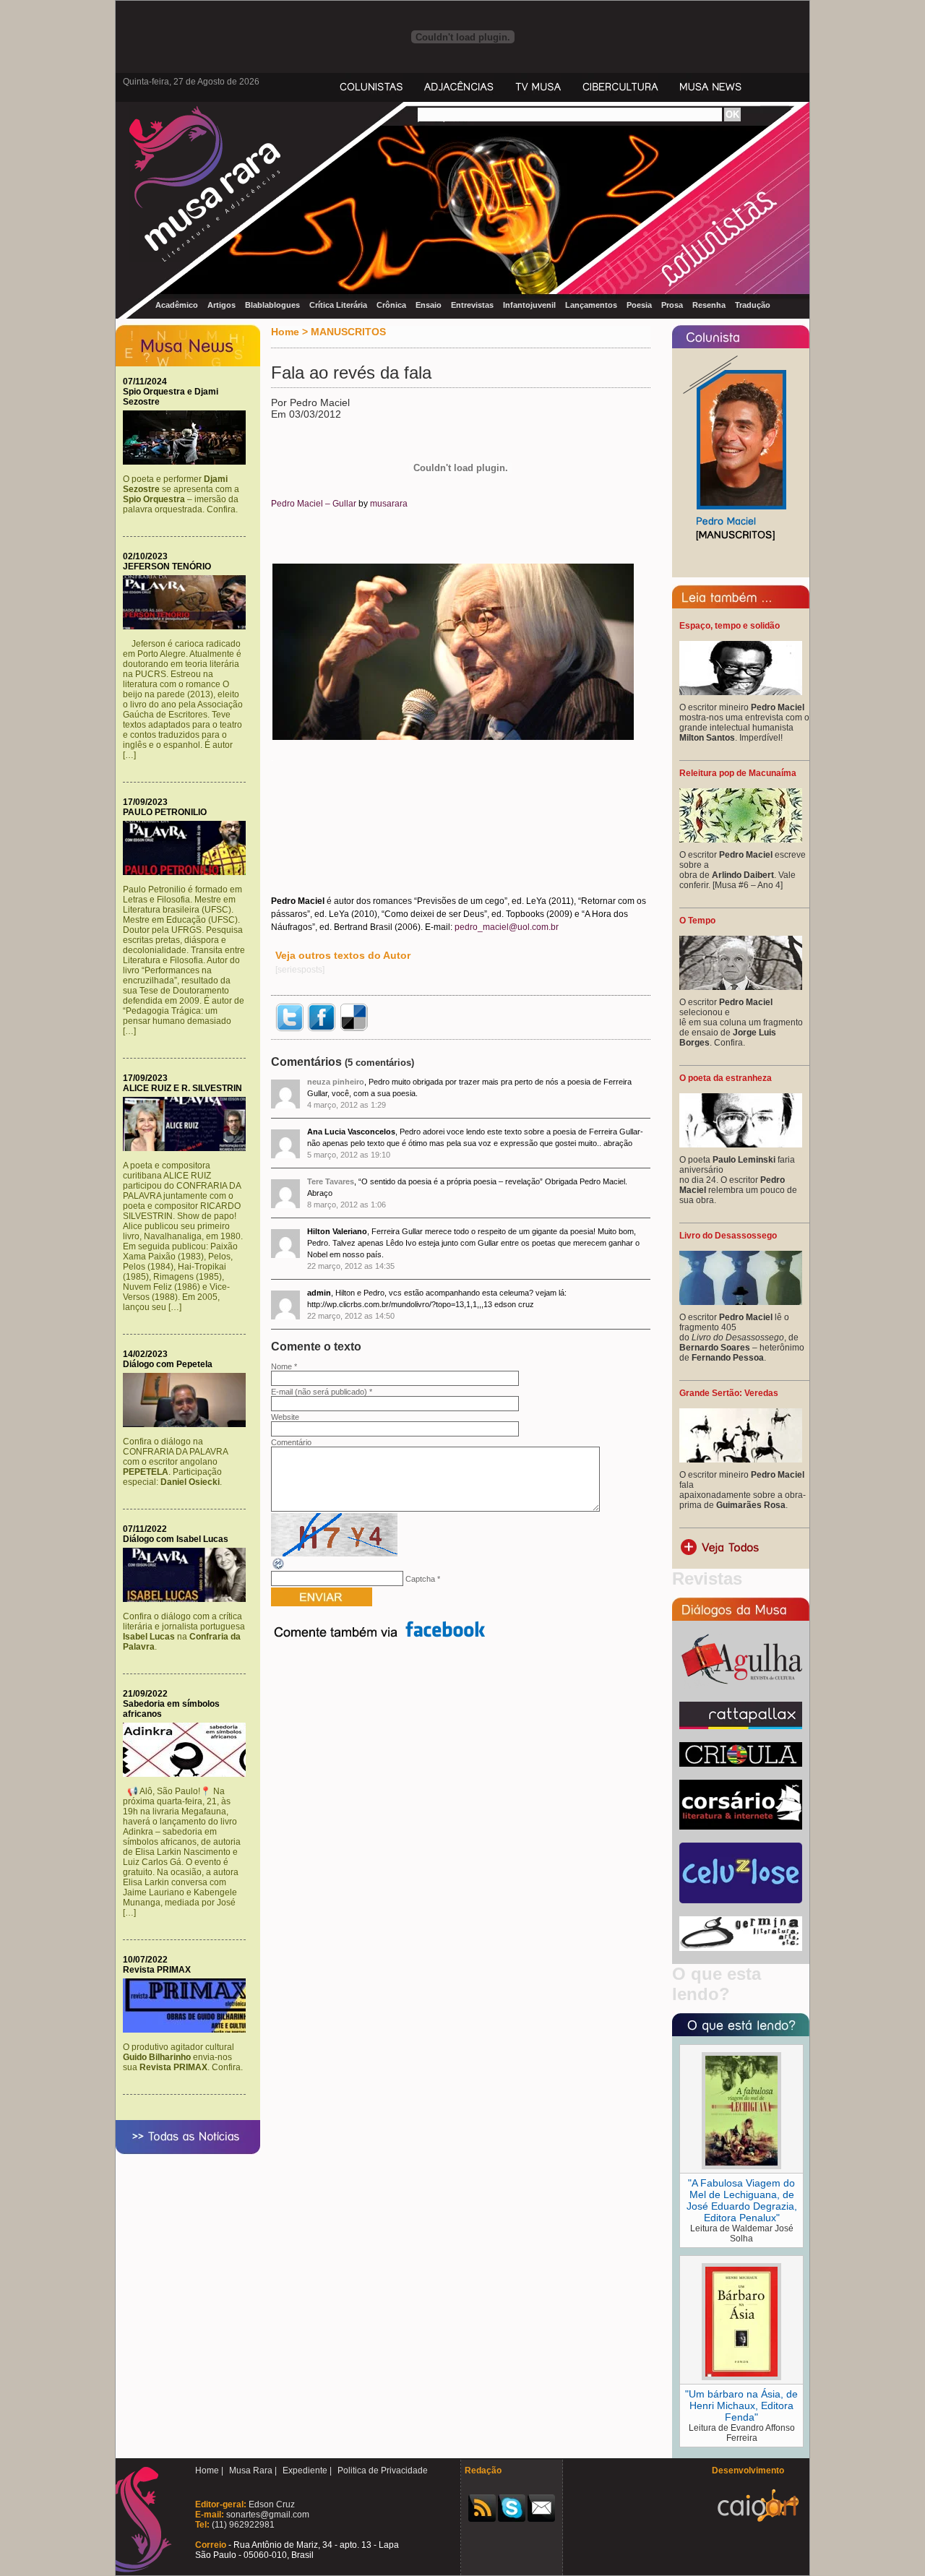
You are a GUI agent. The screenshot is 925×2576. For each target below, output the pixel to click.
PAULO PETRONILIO (165, 812)
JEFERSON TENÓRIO (167, 567)
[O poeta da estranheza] (741, 1145)
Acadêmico (177, 305)
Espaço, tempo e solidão (730, 626)
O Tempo (697, 921)
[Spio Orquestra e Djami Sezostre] (188, 462)
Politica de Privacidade (383, 2471)
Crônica (391, 305)
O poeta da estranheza (726, 1078)
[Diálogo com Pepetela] (188, 1424)
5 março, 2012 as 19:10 (349, 1155)
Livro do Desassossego (728, 1236)
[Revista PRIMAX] (188, 2030)
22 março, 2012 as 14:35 (351, 1266)
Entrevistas (472, 305)
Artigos (221, 305)
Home (285, 332)
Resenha (709, 305)
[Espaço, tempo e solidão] (741, 692)
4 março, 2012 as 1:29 (347, 1105)
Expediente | (307, 2471)
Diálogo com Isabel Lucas (176, 1539)
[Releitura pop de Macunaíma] (741, 840)
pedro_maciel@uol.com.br (507, 927)
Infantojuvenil (529, 305)
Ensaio (429, 305)
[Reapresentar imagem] (279, 1568)
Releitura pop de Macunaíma (738, 773)
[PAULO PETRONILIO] (188, 872)
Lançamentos (591, 305)
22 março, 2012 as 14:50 (351, 1316)
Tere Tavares (331, 1181)
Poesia (639, 305)
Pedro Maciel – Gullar (314, 504)
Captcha (420, 1579)
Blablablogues (272, 305)
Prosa (672, 305)
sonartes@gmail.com (267, 2515)
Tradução (753, 305)
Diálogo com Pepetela (168, 1364)
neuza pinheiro (336, 1082)
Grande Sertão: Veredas (729, 1393)
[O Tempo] (741, 987)
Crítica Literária (338, 305)
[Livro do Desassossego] (741, 1302)
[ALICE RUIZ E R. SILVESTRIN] (188, 1148)
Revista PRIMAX (157, 1970)
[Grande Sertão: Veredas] (741, 1460)
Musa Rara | (253, 2471)
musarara (389, 504)
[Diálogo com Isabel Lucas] (188, 1599)
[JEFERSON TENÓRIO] (188, 626)
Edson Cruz (271, 2504)
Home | (209, 2471)
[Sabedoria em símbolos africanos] (188, 1774)
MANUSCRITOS (348, 332)
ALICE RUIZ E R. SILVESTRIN (182, 1088)
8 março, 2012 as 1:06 (347, 1205)
